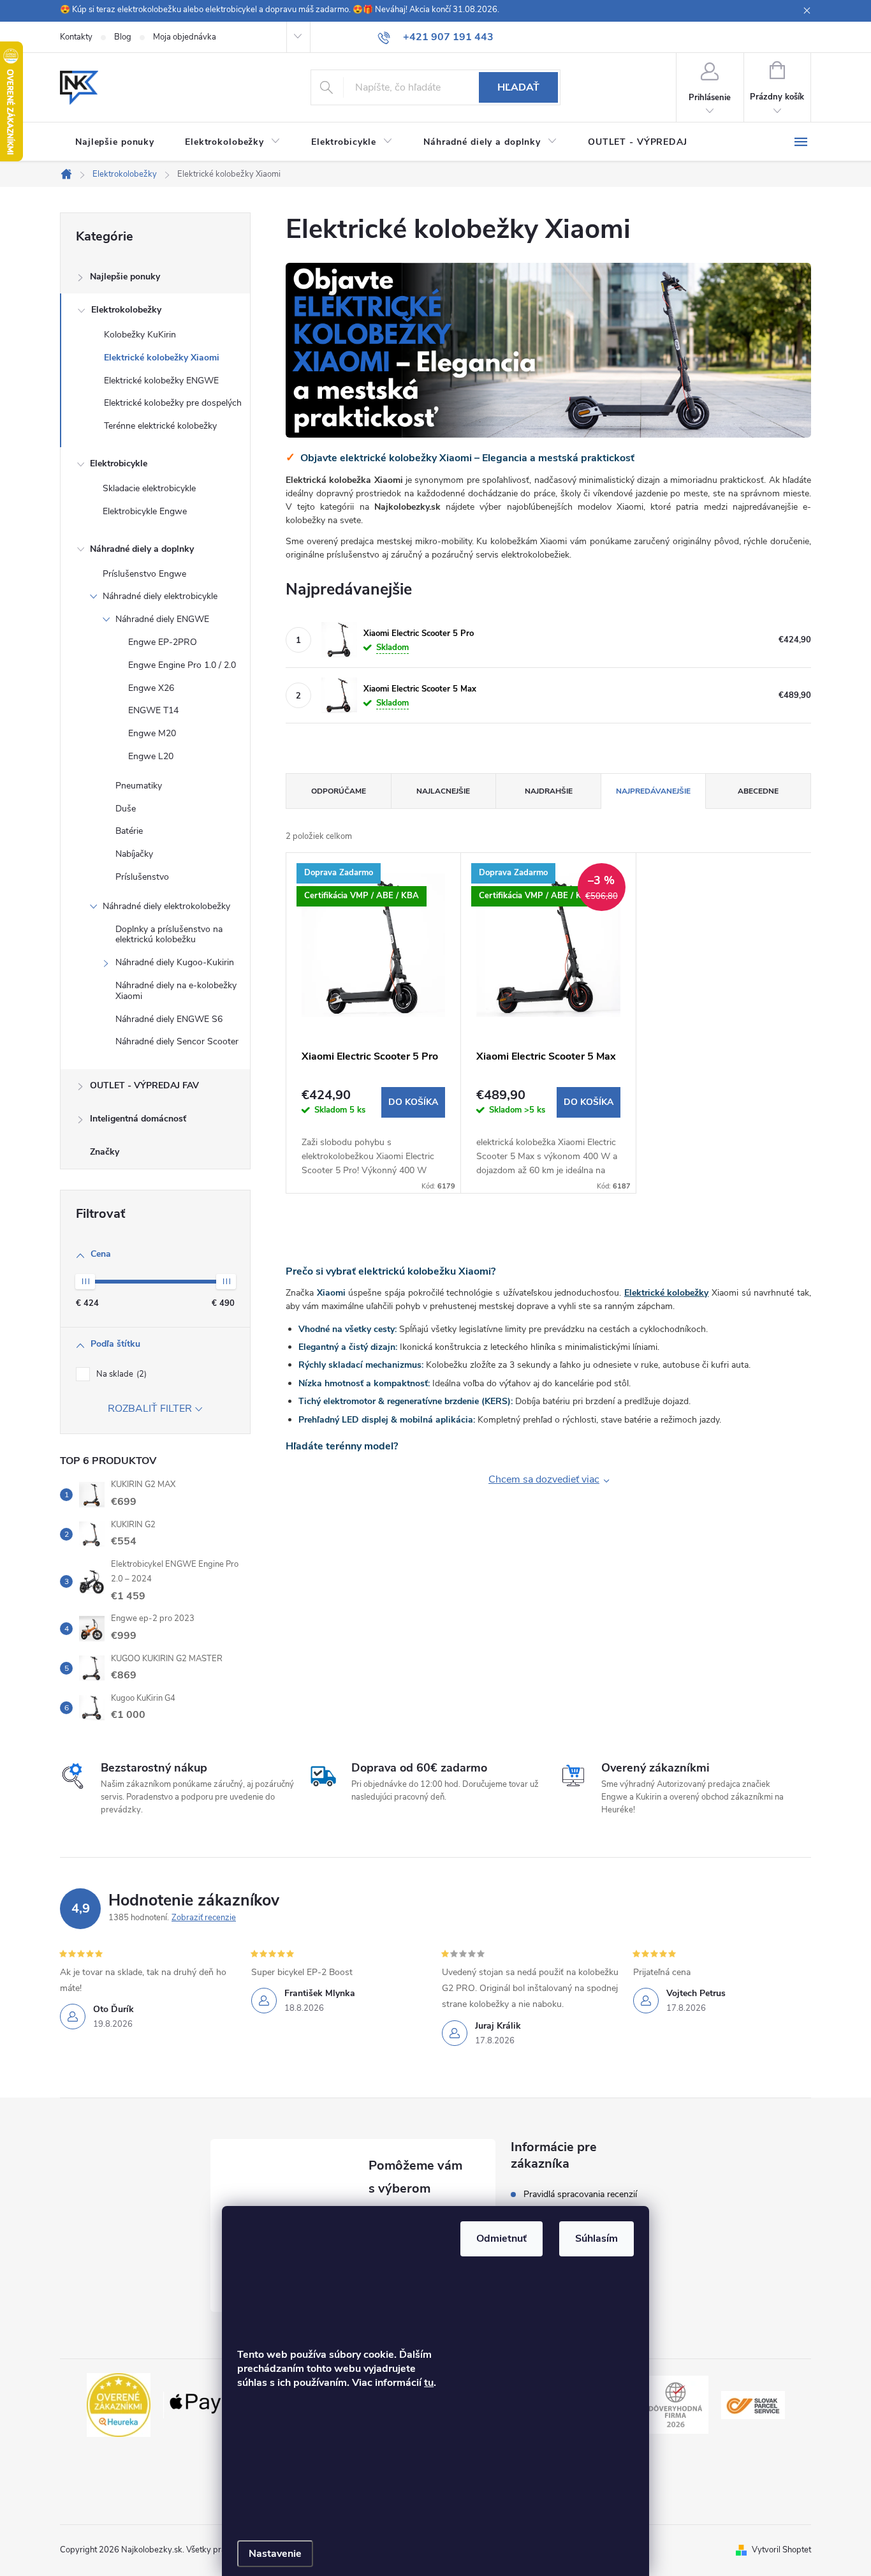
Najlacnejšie (443, 791)
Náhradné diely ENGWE (162, 619)
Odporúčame (339, 791)
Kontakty (76, 37)
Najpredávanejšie (653, 791)
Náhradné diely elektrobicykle (160, 596)
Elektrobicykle (119, 463)
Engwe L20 (151, 756)
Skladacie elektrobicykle (149, 488)
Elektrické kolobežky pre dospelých (173, 403)
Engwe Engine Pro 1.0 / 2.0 (182, 665)
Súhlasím (597, 2239)
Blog (123, 37)
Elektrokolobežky (126, 310)
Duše (126, 809)
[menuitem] (115, 142)
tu (429, 2383)
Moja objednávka (185, 37)
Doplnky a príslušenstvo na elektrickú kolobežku (169, 935)
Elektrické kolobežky (667, 1293)
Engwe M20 (152, 733)
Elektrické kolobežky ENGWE (161, 381)
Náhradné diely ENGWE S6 (169, 1019)
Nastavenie (275, 2554)
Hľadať (518, 87)
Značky (105, 1152)
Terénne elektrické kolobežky (160, 426)
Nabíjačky (134, 854)
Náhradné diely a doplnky (142, 549)
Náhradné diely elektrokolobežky (166, 906)
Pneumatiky (139, 786)
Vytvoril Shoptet (781, 2550)
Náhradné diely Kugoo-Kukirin (175, 962)
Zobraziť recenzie (204, 1918)
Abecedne (758, 791)
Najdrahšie (549, 791)
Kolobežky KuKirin (140, 335)
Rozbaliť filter (150, 1409)
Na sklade (120, 1374)
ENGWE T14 (153, 710)
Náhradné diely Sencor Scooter (177, 1041)
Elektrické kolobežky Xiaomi (162, 358)
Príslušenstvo (142, 877)
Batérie (129, 831)
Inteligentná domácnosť (138, 1119)
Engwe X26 (151, 688)
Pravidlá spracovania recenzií (580, 2195)
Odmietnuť (501, 2239)
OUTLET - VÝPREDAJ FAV (144, 1085)
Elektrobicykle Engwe (145, 511)
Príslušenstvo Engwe (144, 574)
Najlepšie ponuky (125, 277)
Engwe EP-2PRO (163, 642)
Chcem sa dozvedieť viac (544, 1479)
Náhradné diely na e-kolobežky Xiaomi (176, 991)
